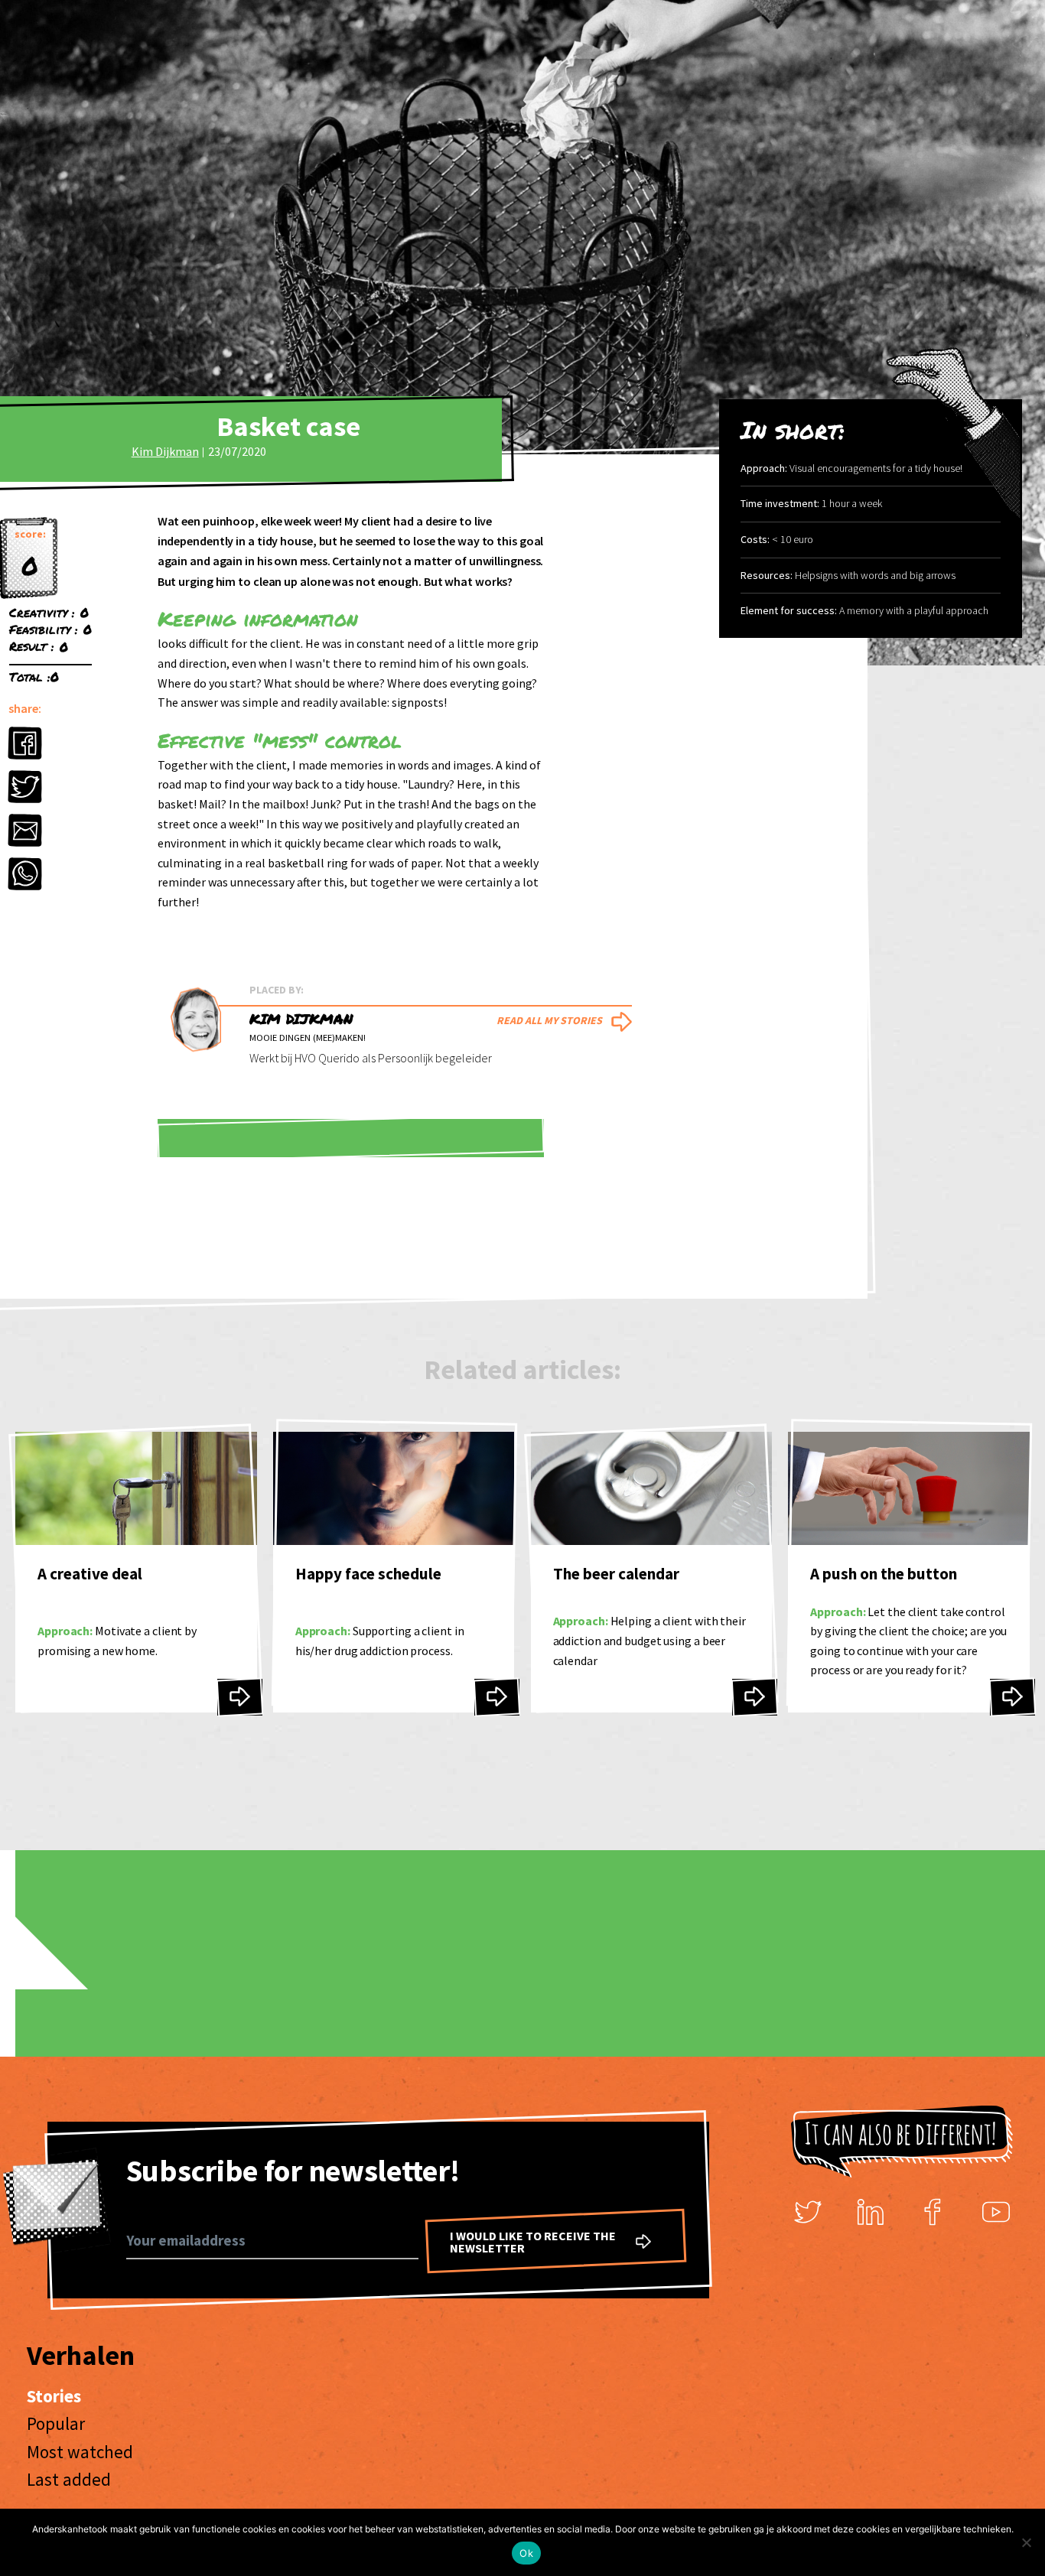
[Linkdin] (871, 2212)
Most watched (80, 2452)
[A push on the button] (1012, 1697)
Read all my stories (549, 1020)
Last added (69, 2479)
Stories (54, 2396)
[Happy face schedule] (497, 1697)
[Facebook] (933, 2212)
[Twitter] (808, 2212)
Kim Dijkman (165, 451)
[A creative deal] (240, 1697)
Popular (56, 2423)
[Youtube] (996, 2212)
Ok (526, 2553)
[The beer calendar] (755, 1697)
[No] (1026, 2542)
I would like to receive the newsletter (533, 2242)
